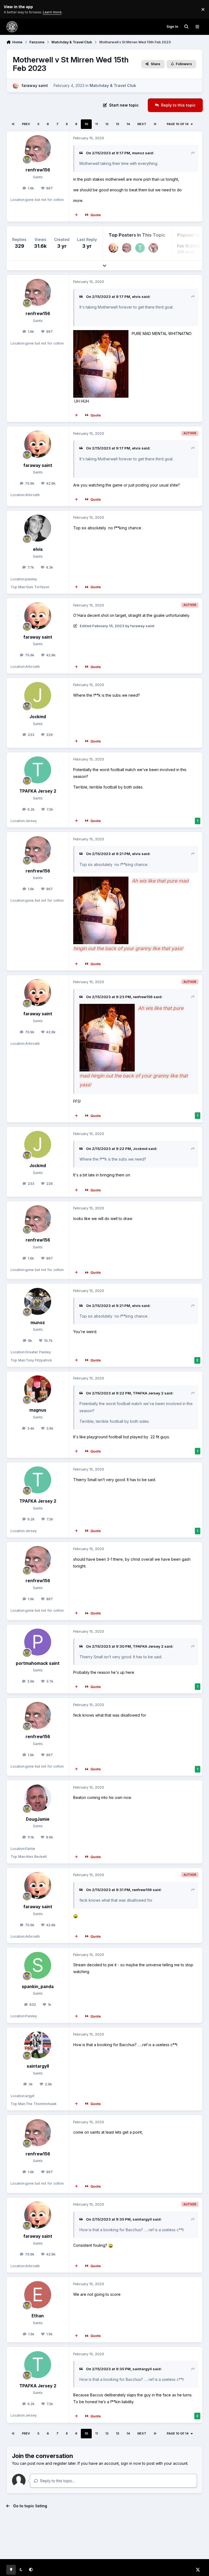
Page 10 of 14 (178, 124)
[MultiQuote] (76, 215)
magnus (38, 1410)
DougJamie (38, 1819)
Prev (26, 124)
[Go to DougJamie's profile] (38, 1798)
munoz (138, 153)
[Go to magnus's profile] (153, 248)
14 (128, 124)
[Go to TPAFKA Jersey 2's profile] (140, 248)
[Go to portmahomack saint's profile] (38, 1642)
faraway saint (35, 85)
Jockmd (38, 717)
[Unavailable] (107, 1008)
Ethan (38, 2316)
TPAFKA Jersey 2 (38, 791)
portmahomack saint (38, 1663)
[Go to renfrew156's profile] (38, 149)
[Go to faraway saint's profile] (16, 86)
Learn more (10, 9)
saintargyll (38, 2066)
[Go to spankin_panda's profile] (38, 1965)
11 (97, 124)
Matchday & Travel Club (113, 85)
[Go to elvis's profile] (38, 528)
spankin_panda (38, 1987)
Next (142, 124)
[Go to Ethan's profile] (38, 2295)
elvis (136, 297)
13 (118, 124)
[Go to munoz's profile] (38, 1301)
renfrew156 (38, 170)
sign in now (131, 2463)
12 (107, 124)
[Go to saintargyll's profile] (38, 2045)
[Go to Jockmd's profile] (38, 695)
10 (86, 124)
